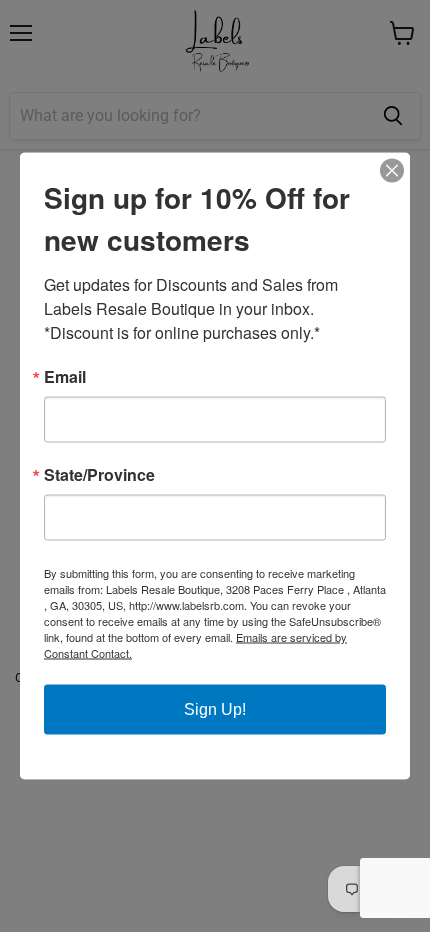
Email (65, 377)
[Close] (392, 171)
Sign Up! (215, 709)
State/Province (99, 475)
